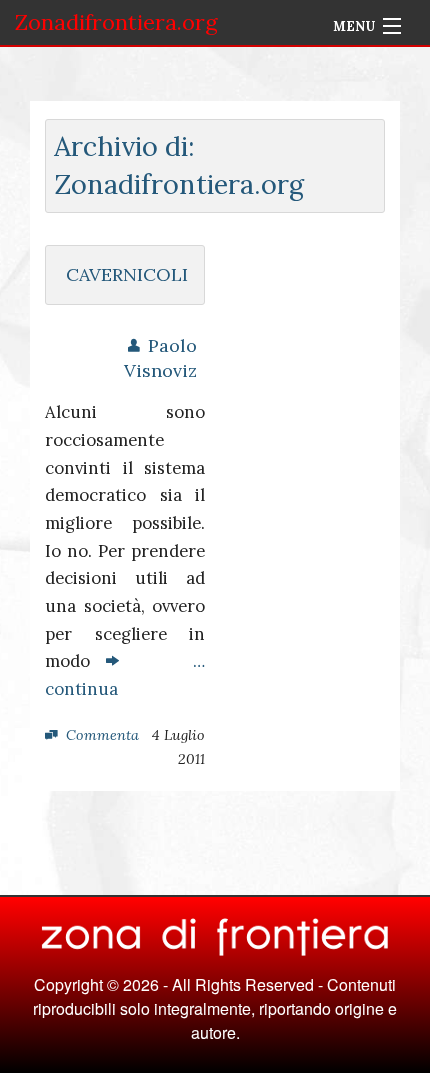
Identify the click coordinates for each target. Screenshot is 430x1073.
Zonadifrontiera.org (116, 22)
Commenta (102, 735)
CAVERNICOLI (127, 274)
